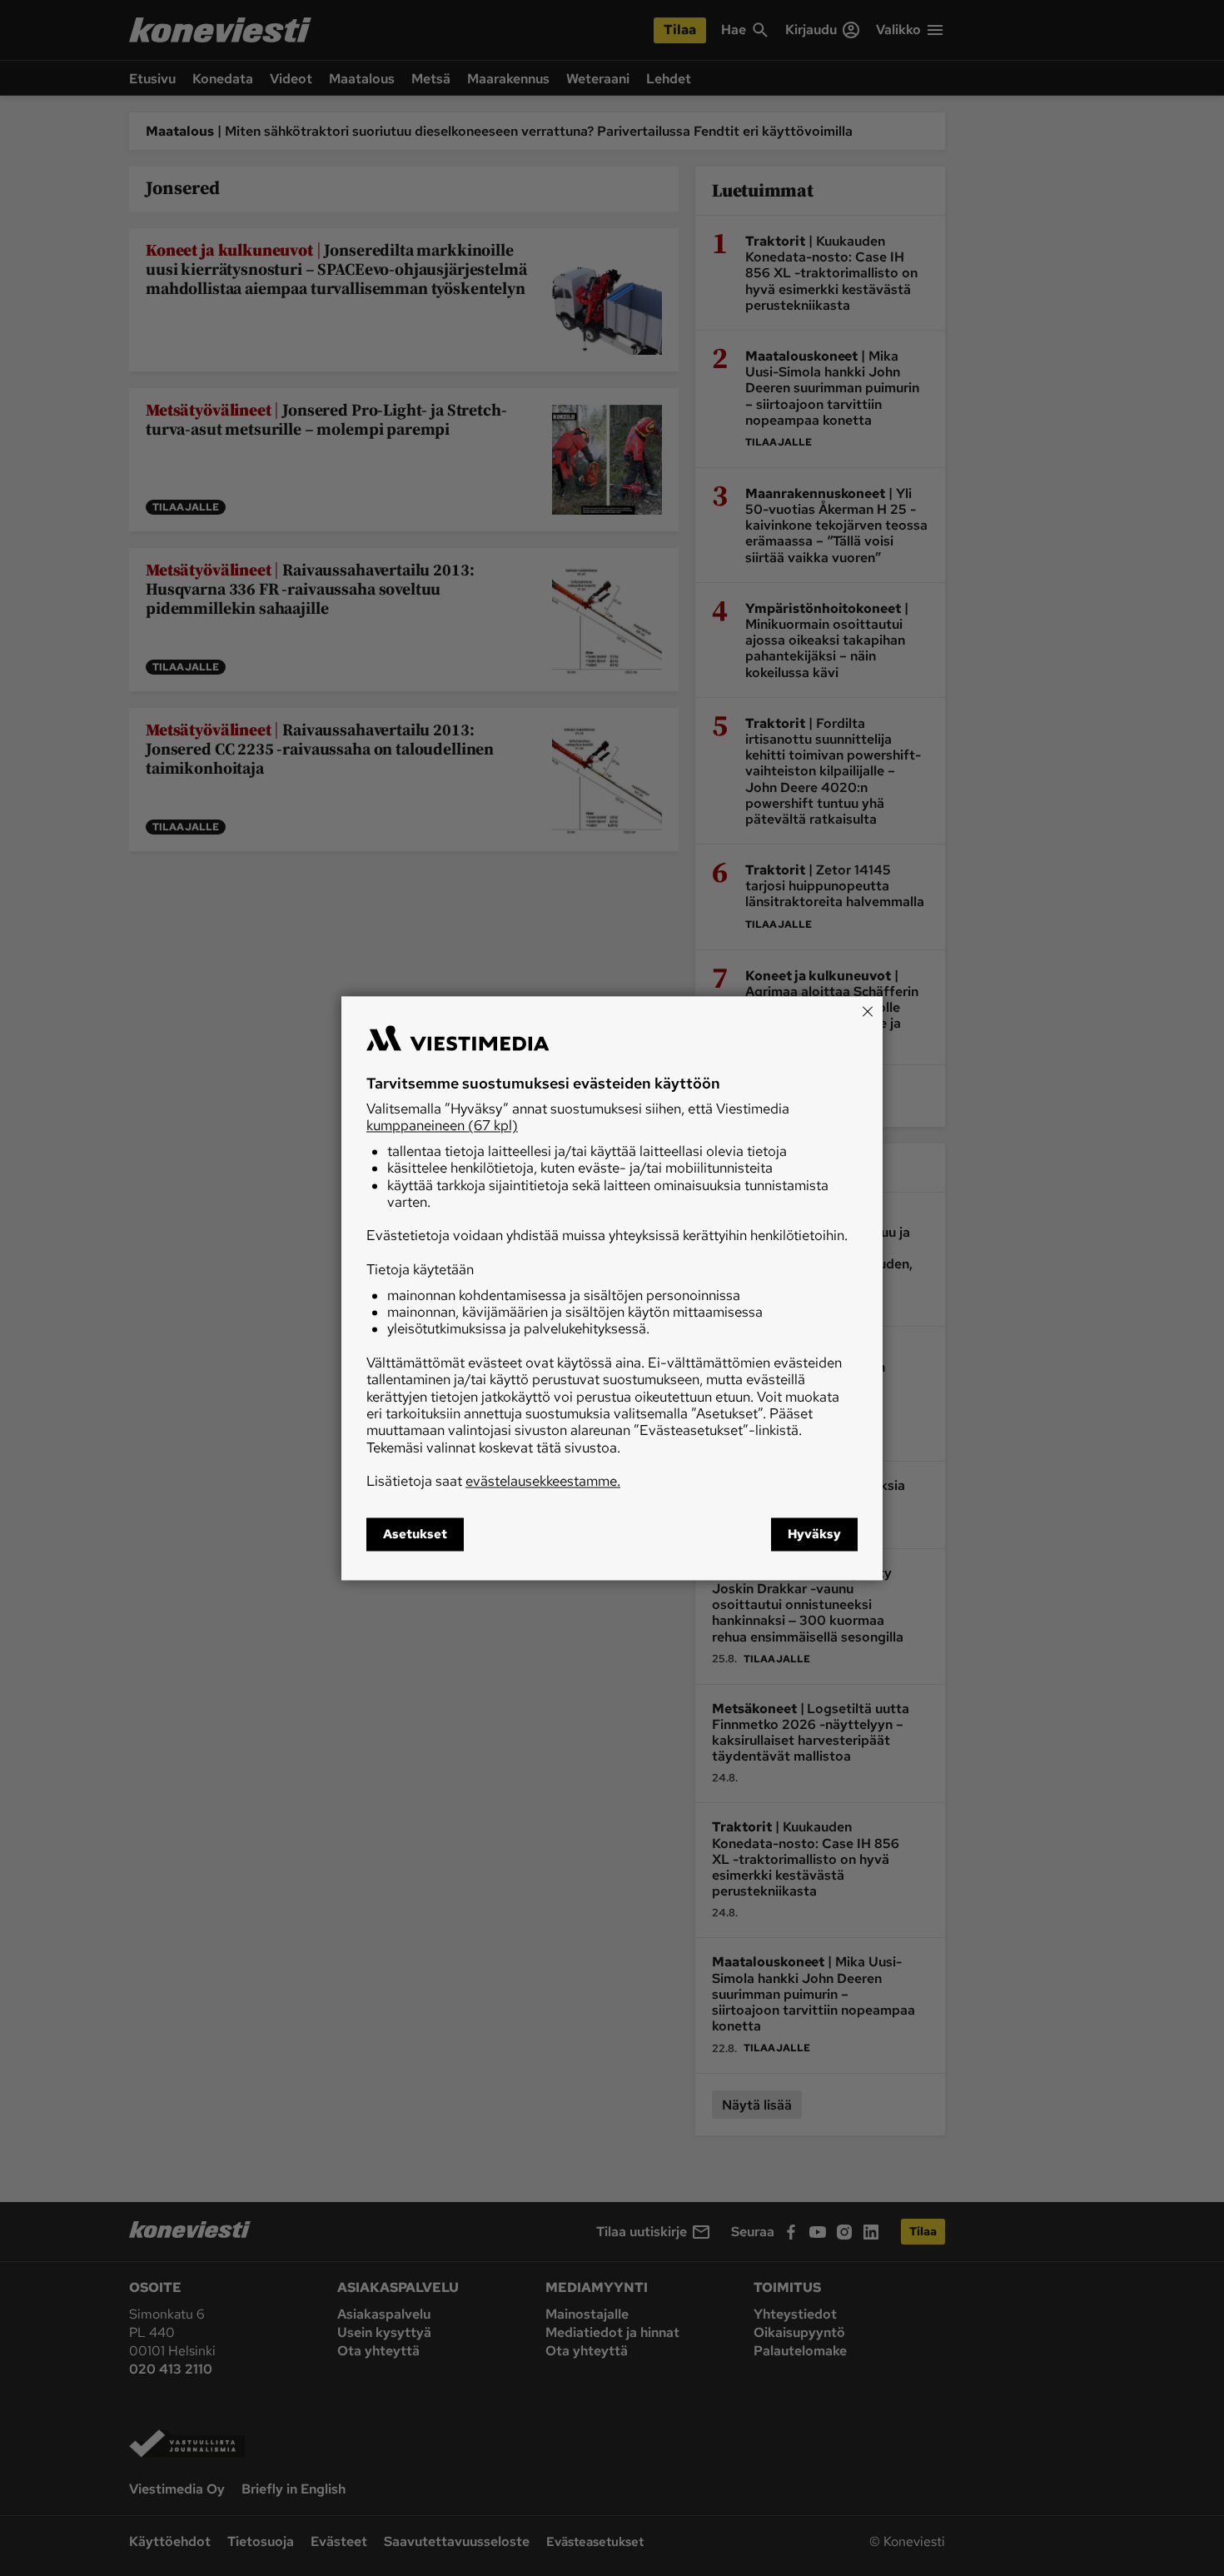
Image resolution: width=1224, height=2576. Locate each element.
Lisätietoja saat (493, 1482)
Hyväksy (814, 1534)
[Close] (868, 1011)
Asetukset (415, 1534)
